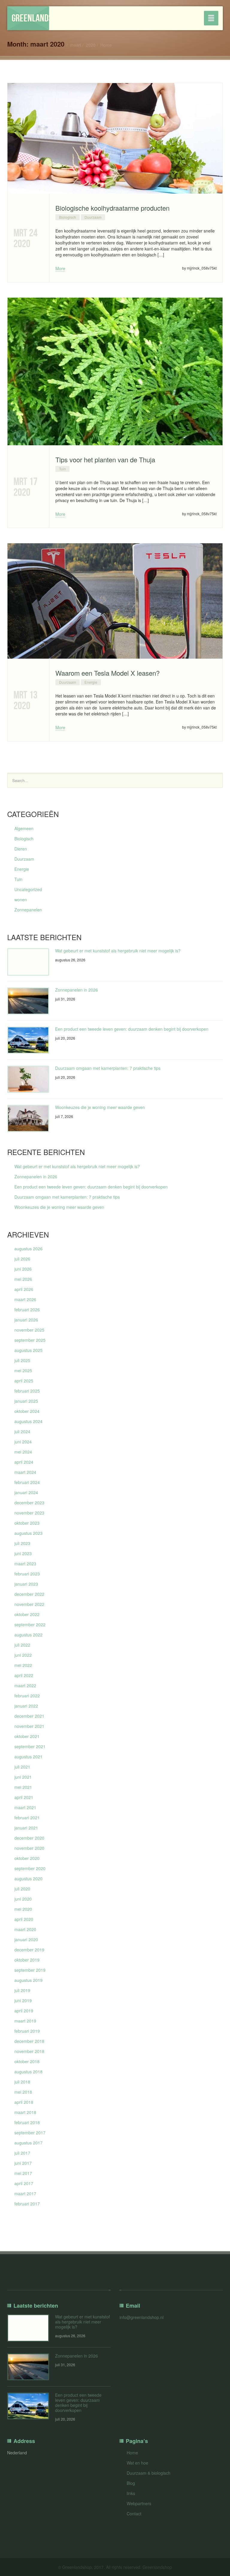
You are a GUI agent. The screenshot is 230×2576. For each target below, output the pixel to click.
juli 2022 (22, 1645)
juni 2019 (23, 2000)
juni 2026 (23, 1269)
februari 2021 (27, 1818)
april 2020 (24, 1919)
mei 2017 (23, 2173)
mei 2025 (23, 1370)
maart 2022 (25, 1685)
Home (106, 45)
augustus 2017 (28, 2143)
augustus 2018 (28, 2072)
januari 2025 (26, 1401)
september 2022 (30, 1624)
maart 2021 (25, 1807)
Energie (91, 682)
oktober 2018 (27, 2061)
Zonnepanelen (28, 910)
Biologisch (68, 217)
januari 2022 (26, 1706)
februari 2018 (27, 2122)
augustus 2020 (28, 1879)
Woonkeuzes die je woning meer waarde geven (100, 1107)
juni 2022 (23, 1655)
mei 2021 (23, 1787)
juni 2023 (23, 1553)
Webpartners (139, 2503)
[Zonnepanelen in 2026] (28, 1001)
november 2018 (29, 2051)
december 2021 (29, 1716)
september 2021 (30, 1746)
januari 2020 (26, 1939)
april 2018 (24, 2102)
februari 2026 (27, 1310)
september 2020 (30, 1868)
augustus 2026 (28, 1249)
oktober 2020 (27, 1858)
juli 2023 (22, 1543)
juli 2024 (22, 1431)
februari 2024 (27, 1482)
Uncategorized (28, 889)
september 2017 (30, 2133)
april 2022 (24, 1675)
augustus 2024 (28, 1421)
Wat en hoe (137, 2463)
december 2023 (29, 1503)
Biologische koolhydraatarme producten (112, 208)
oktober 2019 (27, 1960)
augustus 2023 (28, 1533)
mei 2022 (23, 1665)
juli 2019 (22, 1990)
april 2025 (24, 1381)
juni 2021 (23, 1777)
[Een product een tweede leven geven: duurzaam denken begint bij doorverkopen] (28, 1040)
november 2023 (29, 1513)
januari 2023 (26, 1584)
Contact (134, 2514)
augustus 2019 (28, 1980)
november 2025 (29, 1330)
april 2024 (24, 1462)
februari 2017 (27, 2204)
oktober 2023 (27, 1523)
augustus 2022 (28, 1635)
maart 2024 (25, 1472)
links (131, 2493)
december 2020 (29, 1838)
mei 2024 (23, 1452)
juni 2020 (23, 1899)
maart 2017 (25, 2193)
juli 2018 (22, 2082)
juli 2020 (22, 1889)
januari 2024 (26, 1492)
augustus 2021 (28, 1757)
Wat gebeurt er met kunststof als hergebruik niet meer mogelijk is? (118, 951)
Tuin (62, 469)
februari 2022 (27, 1696)
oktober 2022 (27, 1614)
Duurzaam (93, 217)
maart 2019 (25, 2021)
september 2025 (30, 1340)
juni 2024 (23, 1442)
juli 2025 (22, 1360)
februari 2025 (27, 1391)
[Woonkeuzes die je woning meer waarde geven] (28, 1118)
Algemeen (24, 828)
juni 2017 (23, 2163)
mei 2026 (23, 1279)
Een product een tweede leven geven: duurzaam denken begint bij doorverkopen (132, 1029)
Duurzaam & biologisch (149, 2473)
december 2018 (29, 2041)
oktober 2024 (27, 1411)
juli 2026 (22, 1259)
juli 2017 (22, 2153)
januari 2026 (26, 1320)
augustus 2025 (28, 1350)
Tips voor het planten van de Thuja (105, 459)
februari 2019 (27, 2031)
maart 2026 (25, 1299)
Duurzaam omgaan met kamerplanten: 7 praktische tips (108, 1068)
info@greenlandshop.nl (142, 2317)
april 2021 (24, 1797)
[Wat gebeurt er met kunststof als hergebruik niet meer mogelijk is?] (28, 962)
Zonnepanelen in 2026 (77, 990)
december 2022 (29, 1594)
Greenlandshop (30, 18)
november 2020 (29, 1848)
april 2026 (24, 1289)
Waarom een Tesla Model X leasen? (108, 673)
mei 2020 (23, 1909)
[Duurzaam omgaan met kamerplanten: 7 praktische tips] (28, 1079)
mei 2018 (23, 2092)
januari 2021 (26, 1828)
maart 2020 (25, 1929)
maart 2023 (25, 1564)
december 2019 (29, 1950)
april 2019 (24, 2011)
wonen (21, 900)
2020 (91, 45)
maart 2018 (25, 2112)
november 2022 (29, 1604)
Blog (131, 2483)
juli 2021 (22, 1767)
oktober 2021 (27, 1736)
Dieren (21, 849)
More (60, 268)
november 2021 (29, 1726)
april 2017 (24, 2183)
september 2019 (30, 1970)
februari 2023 (27, 1574)
